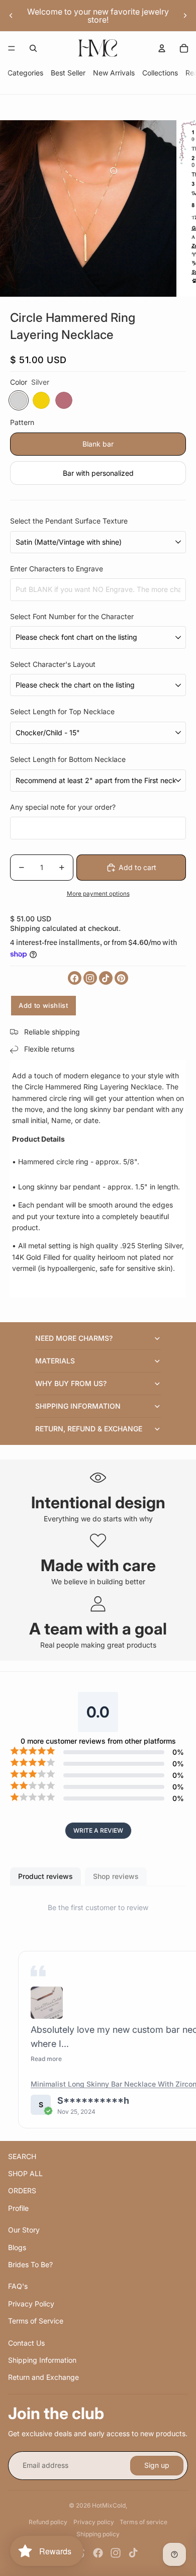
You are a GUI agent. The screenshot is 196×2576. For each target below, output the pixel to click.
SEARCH (22, 2156)
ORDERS (22, 2191)
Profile (18, 2208)
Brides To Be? (30, 2264)
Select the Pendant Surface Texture (69, 521)
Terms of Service (36, 2321)
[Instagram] (116, 2553)
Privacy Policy (31, 2304)
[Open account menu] (162, 48)
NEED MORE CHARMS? (74, 1338)
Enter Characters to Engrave (57, 569)
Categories (25, 73)
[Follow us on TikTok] (106, 978)
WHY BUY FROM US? (71, 1383)
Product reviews (45, 1876)
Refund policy (48, 2522)
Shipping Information (42, 2360)
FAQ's (18, 2286)
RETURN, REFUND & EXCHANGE (89, 1429)
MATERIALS (55, 1361)
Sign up (157, 2465)
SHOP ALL (25, 2173)
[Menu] (12, 48)
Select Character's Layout (53, 664)
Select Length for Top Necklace (62, 711)
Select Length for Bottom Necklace (68, 759)
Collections (160, 73)
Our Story (24, 2230)
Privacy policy (94, 2522)
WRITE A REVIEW (98, 1830)
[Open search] (33, 48)
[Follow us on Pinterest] (121, 978)
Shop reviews (116, 1876)
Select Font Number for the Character (72, 616)
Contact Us (26, 2343)
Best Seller (68, 73)
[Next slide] (185, 16)
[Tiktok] (133, 2553)
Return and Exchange (43, 2377)
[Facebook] (98, 2553)
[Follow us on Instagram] (90, 978)
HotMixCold (109, 2505)
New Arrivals (114, 73)
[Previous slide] (11, 16)
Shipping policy (98, 2534)
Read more (46, 2059)
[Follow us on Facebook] (75, 978)
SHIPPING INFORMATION (78, 1406)
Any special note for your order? (63, 807)
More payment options (98, 894)
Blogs (17, 2247)
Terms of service (143, 2522)
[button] (47, 2003)
